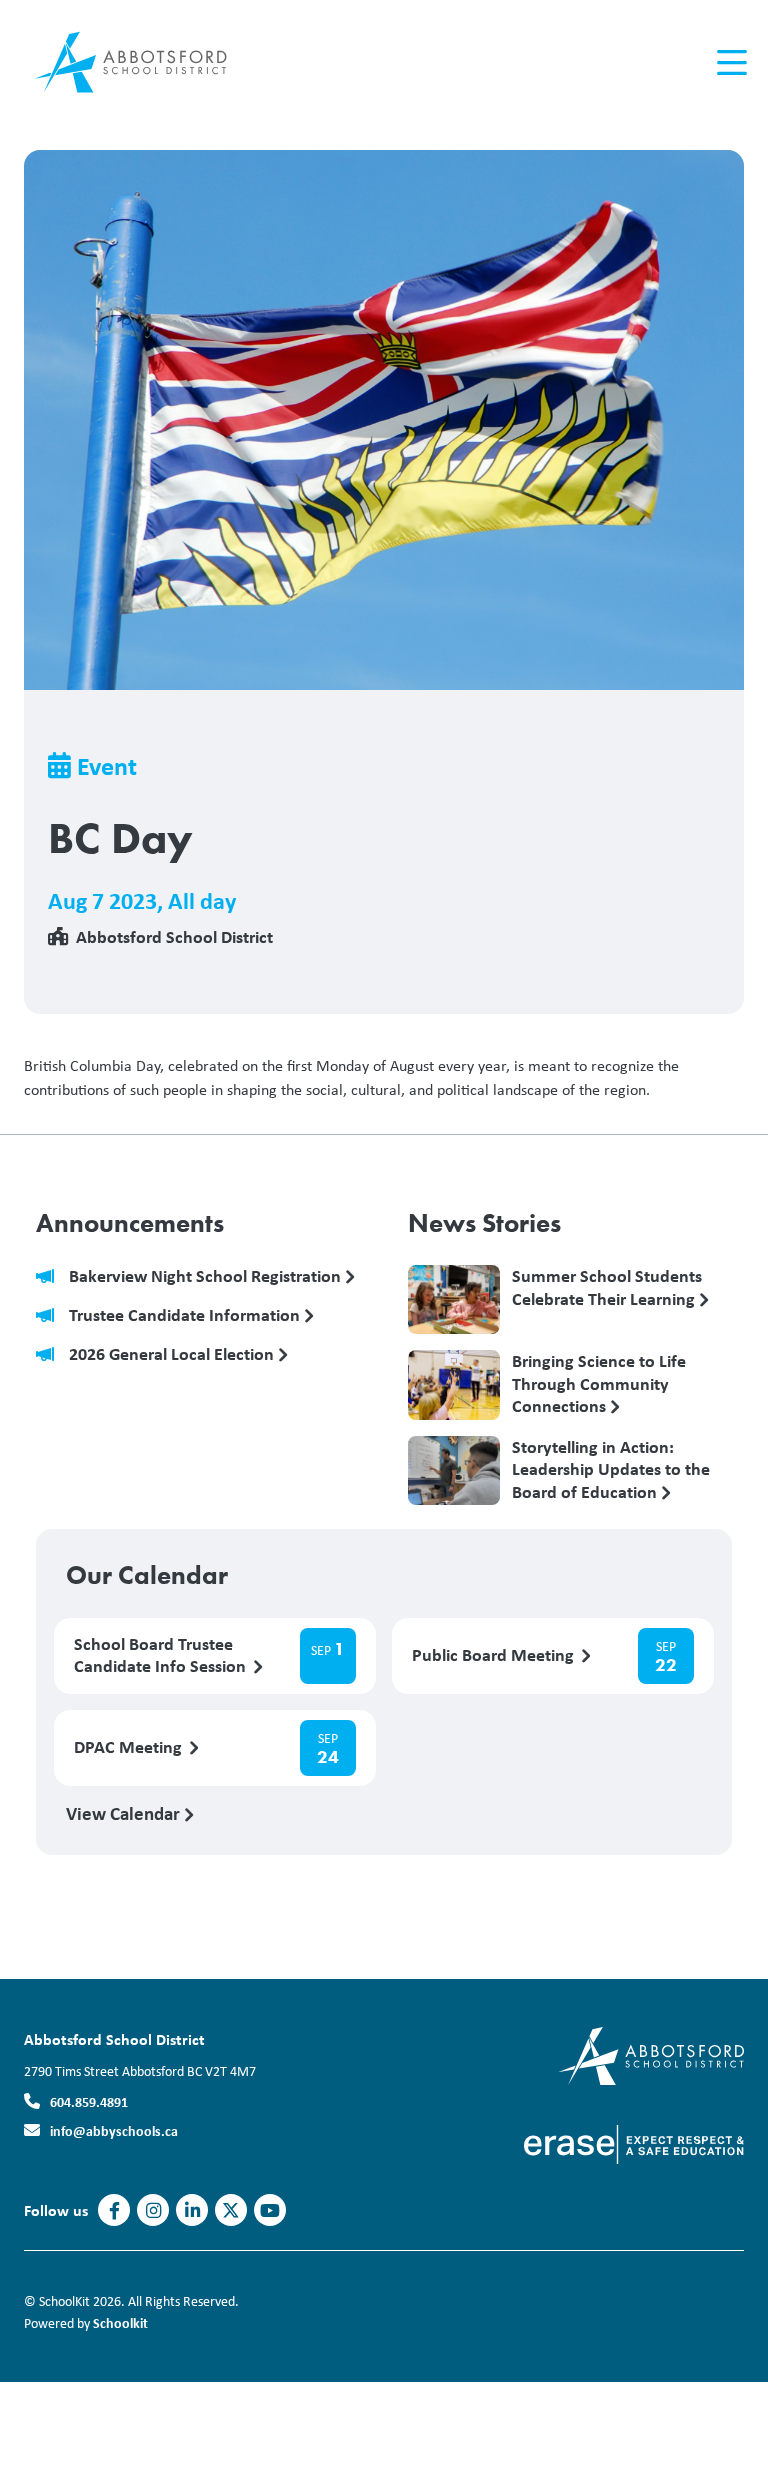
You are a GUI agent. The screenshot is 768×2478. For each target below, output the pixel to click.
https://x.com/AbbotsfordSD (231, 2211)
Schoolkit (120, 2322)
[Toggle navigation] (730, 63)
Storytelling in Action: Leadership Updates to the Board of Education (611, 1469)
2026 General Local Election (173, 1354)
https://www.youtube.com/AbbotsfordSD (270, 2211)
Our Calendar (147, 1575)
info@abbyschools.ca (114, 2130)
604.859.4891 (89, 2101)
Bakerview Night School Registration (207, 1276)
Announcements (130, 1223)
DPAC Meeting (130, 1747)
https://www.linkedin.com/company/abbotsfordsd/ (192, 2211)
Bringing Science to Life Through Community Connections (599, 1383)
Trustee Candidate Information (186, 1315)
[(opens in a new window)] (634, 2142)
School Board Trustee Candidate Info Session (162, 1656)
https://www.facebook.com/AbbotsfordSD (114, 2211)
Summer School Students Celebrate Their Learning (607, 1288)
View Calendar (125, 1813)
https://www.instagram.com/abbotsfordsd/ (153, 2211)
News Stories (484, 1223)
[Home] (144, 63)
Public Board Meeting (495, 1655)
